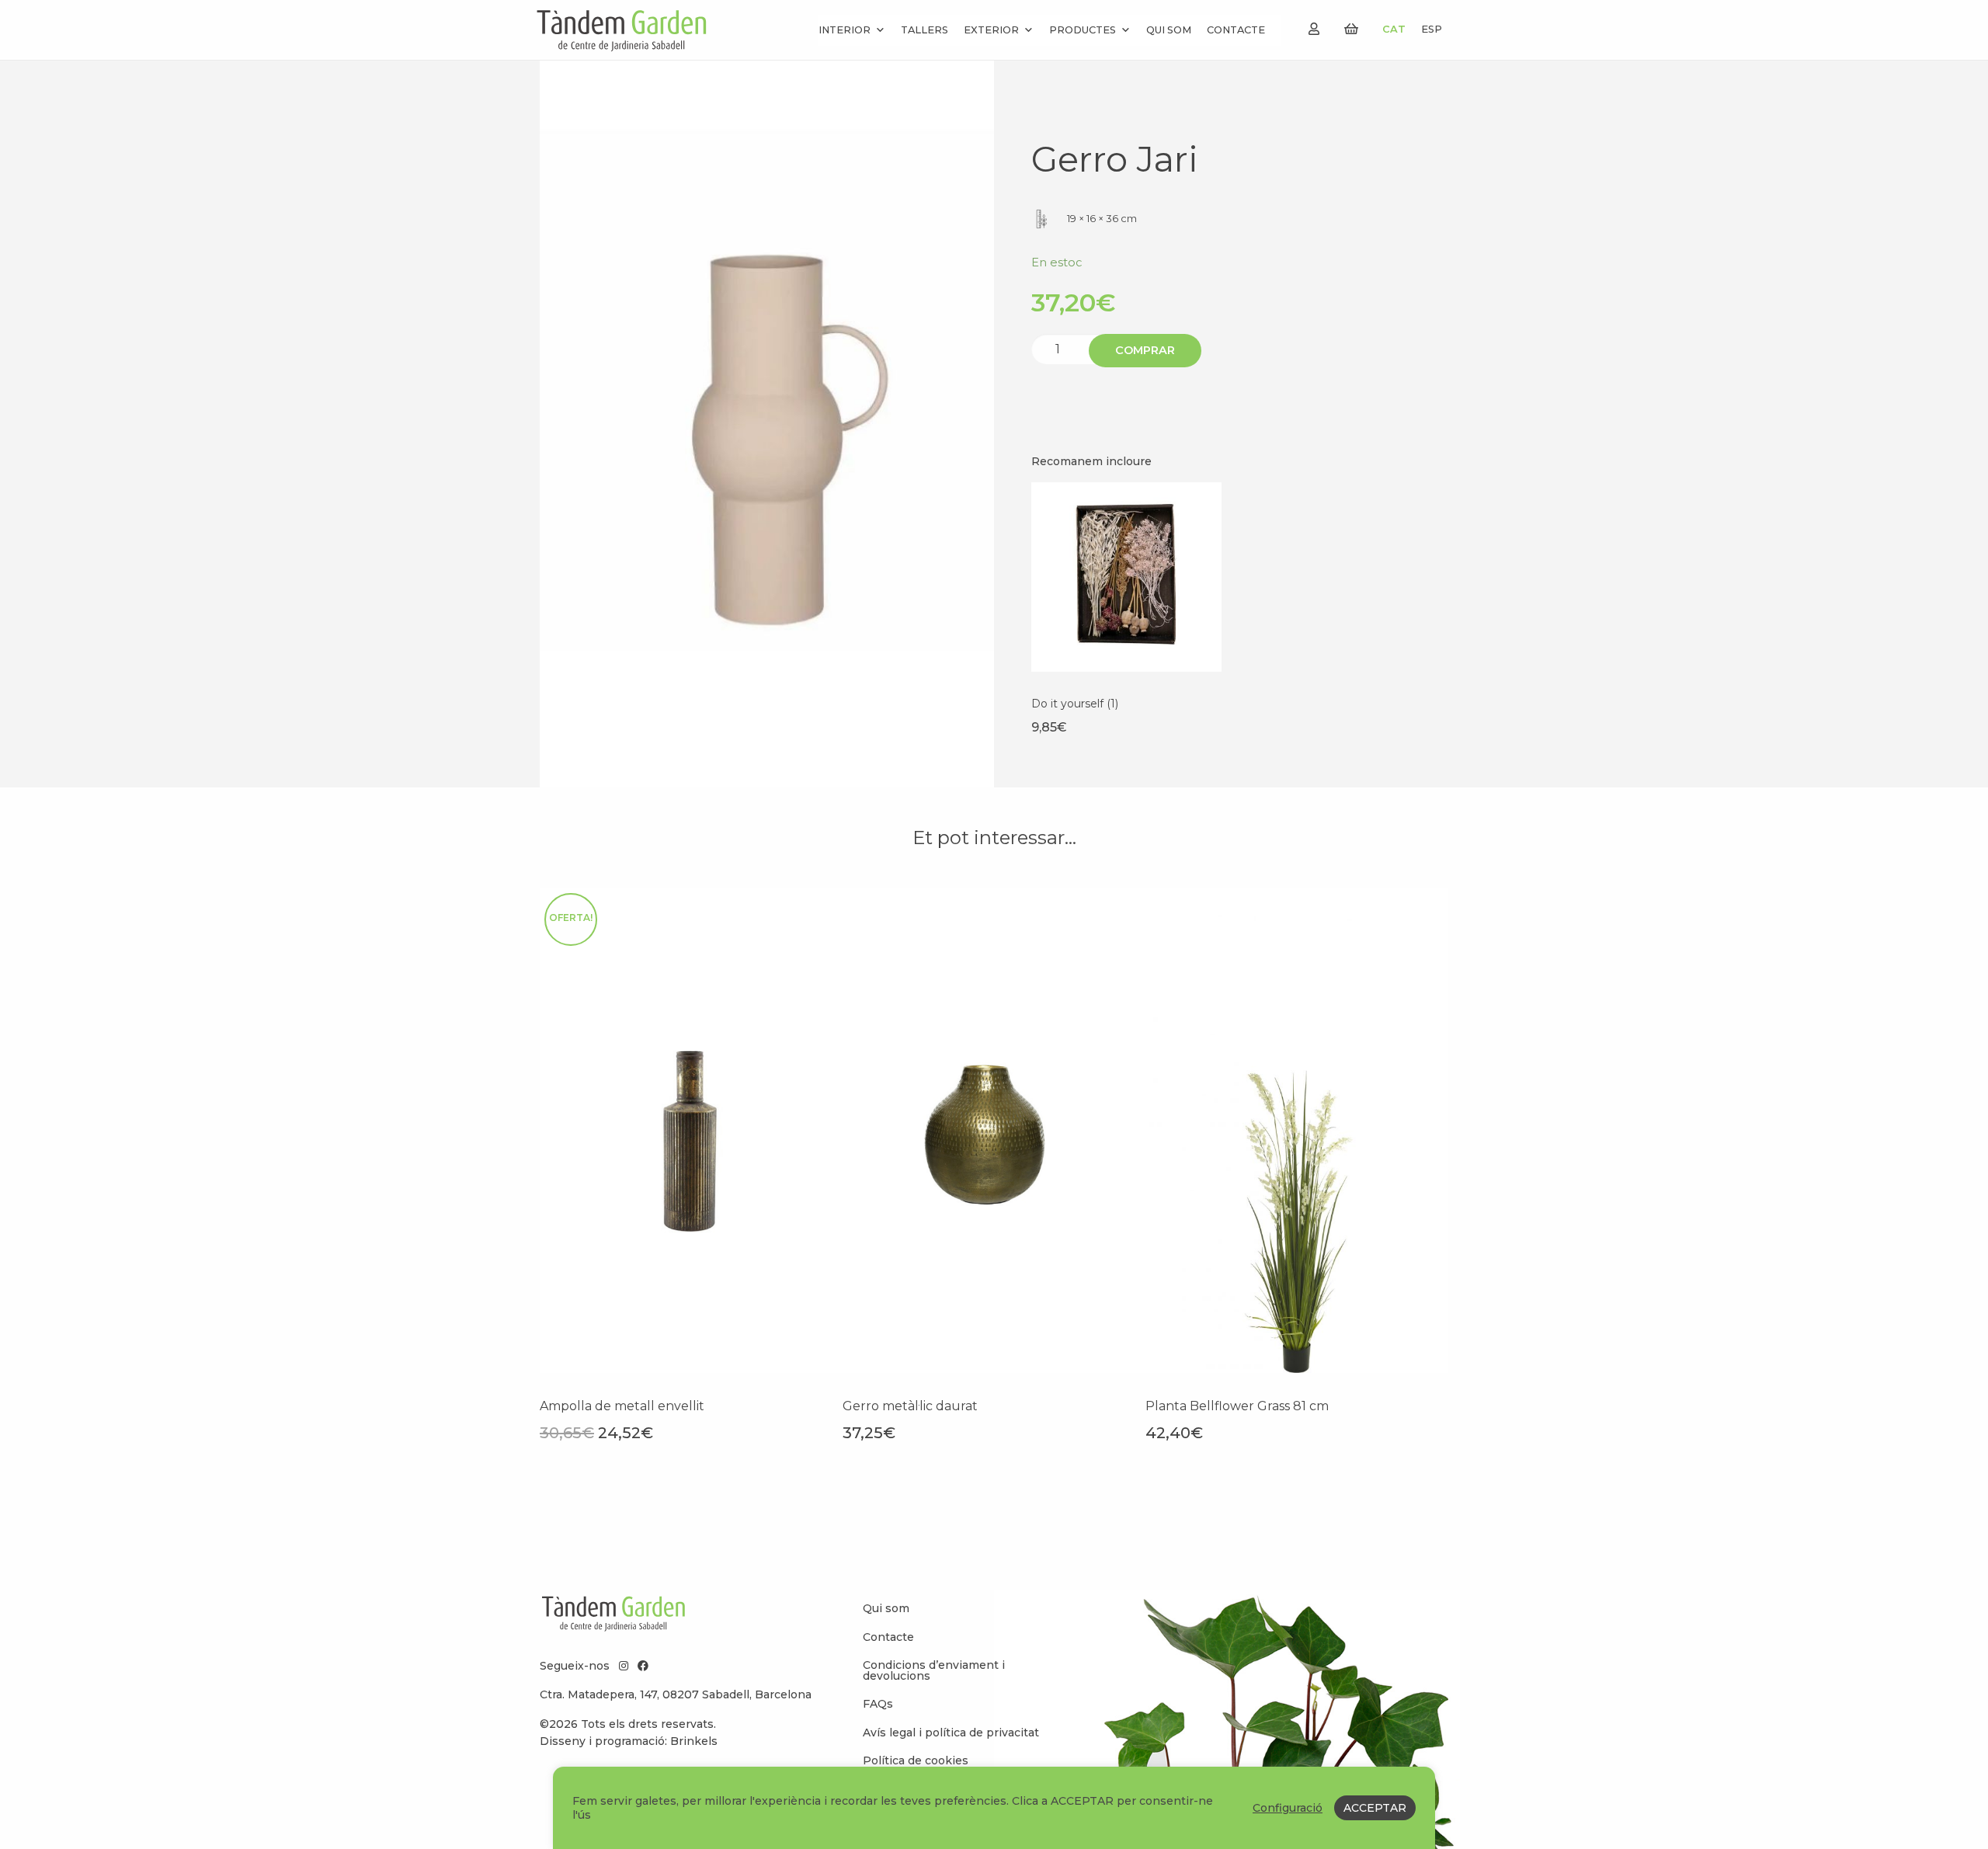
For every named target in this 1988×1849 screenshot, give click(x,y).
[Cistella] (1351, 29)
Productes (1083, 30)
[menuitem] (955, 1608)
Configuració (1288, 1808)
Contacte (1236, 30)
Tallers (924, 30)
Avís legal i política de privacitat (951, 1733)
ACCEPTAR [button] (1375, 1808)
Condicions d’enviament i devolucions (934, 1670)
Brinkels (694, 1741)
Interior (845, 30)
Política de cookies (916, 1760)
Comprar (1145, 350)
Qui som (1169, 30)
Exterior (991, 30)
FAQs (878, 1704)
